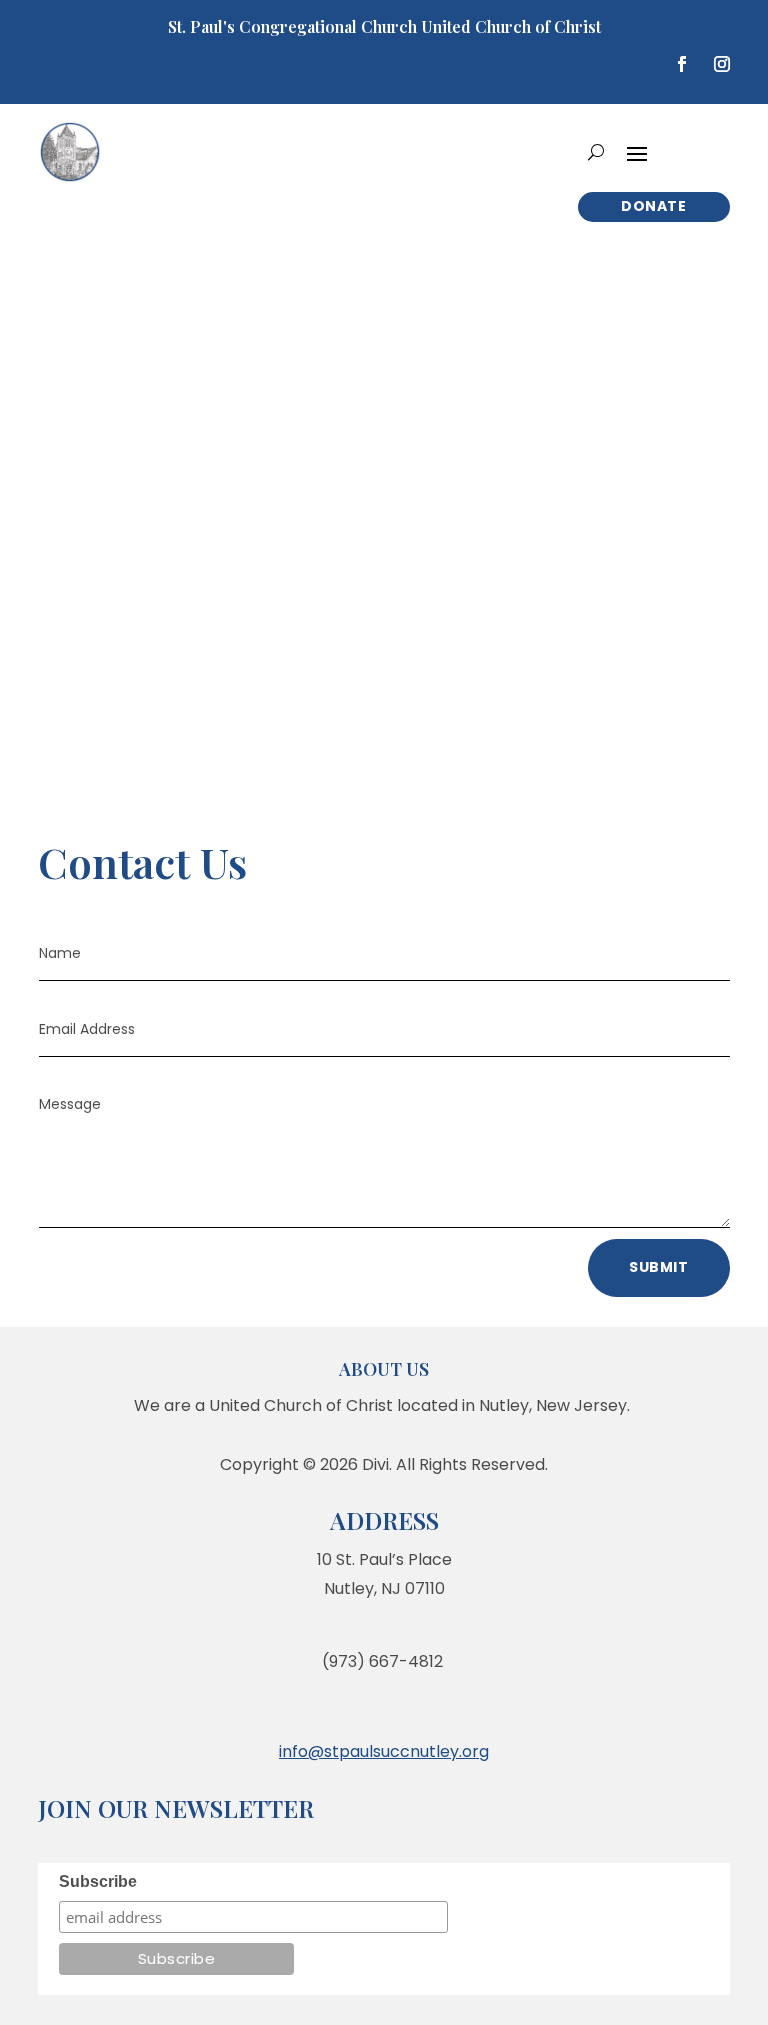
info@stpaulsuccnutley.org (384, 1751)
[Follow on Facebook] (682, 64)
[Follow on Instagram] (722, 64)
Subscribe (98, 1881)
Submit (658, 1267)
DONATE (653, 206)
